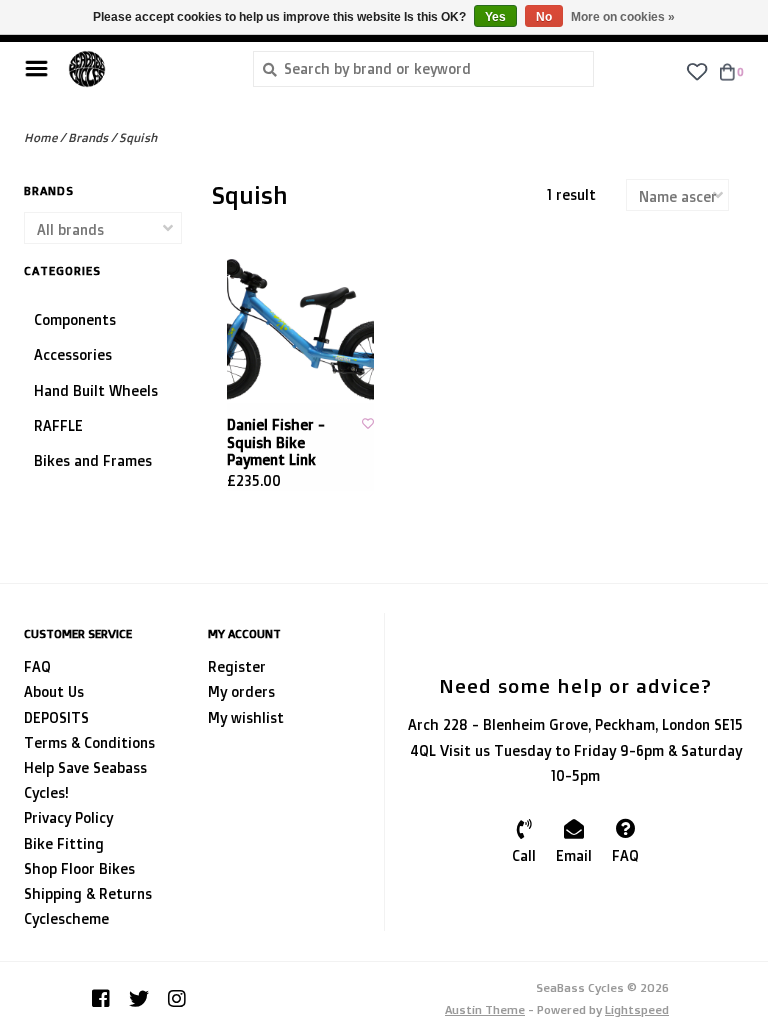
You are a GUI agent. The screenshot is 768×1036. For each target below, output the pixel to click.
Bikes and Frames (93, 460)
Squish (138, 137)
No (544, 17)
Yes (495, 17)
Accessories (73, 354)
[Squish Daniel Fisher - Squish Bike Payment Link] (301, 330)
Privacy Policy (68, 817)
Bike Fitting (64, 843)
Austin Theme (485, 1009)
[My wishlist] (696, 70)
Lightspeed (637, 1009)
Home (40, 137)
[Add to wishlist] (368, 423)
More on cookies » (623, 17)
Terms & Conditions (89, 742)
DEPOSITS (56, 717)
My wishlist (246, 717)
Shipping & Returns (88, 893)
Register (237, 666)
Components (75, 319)
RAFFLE (58, 425)
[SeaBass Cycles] (145, 69)
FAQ (37, 666)
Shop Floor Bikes (79, 868)
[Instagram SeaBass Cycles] (177, 999)
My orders (241, 691)
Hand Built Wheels (96, 390)
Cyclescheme (66, 918)
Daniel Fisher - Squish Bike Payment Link (276, 442)
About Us (54, 691)
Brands (88, 137)
